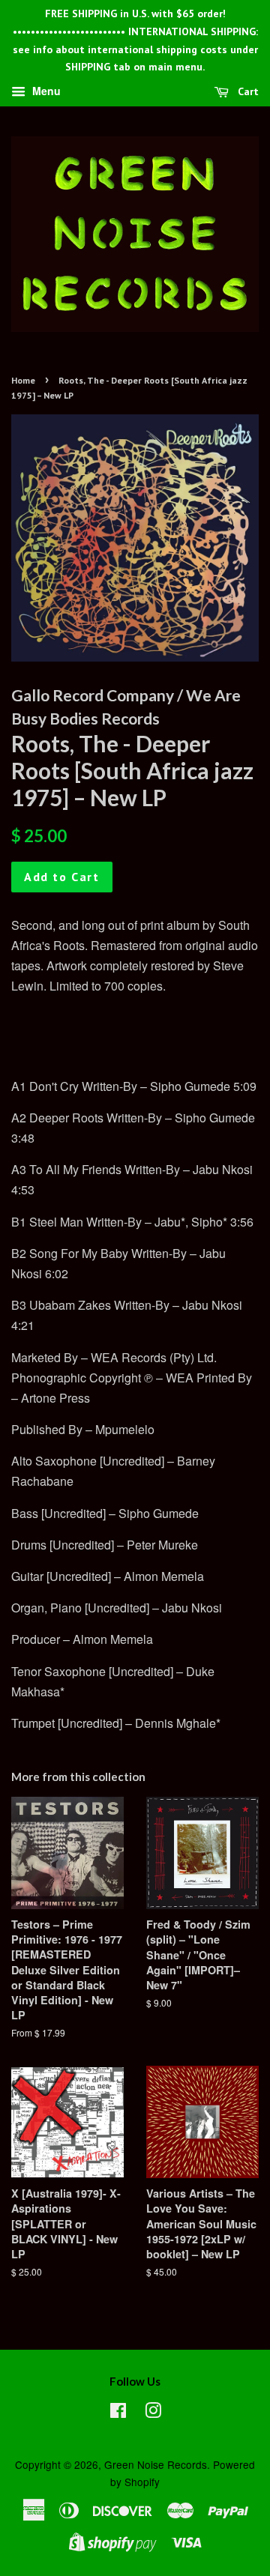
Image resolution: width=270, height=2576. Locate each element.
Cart (247, 91)
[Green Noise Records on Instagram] (153, 2413)
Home (23, 380)
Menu (45, 91)
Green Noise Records (156, 2464)
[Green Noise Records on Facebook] (118, 2413)
